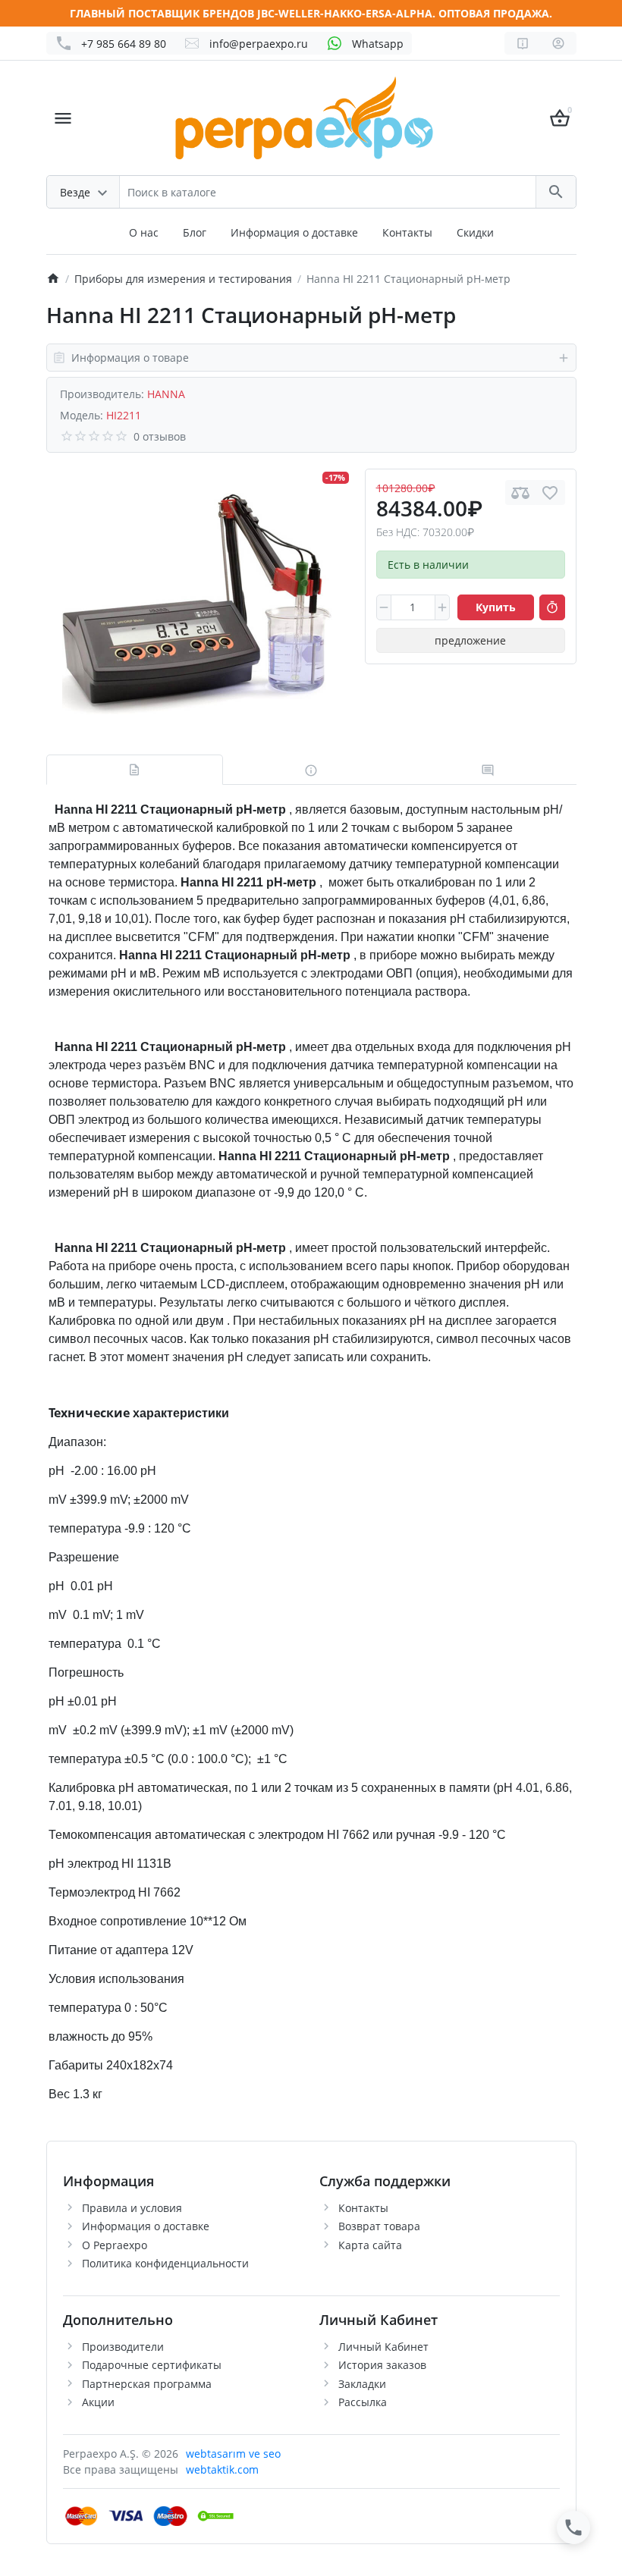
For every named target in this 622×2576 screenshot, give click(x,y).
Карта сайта (370, 2245)
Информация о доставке (294, 232)
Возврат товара (379, 2226)
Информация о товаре (130, 358)
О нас (144, 232)
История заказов (382, 2365)
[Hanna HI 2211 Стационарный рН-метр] (197, 604)
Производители (123, 2347)
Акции (98, 2402)
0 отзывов (160, 436)
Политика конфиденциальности (165, 2263)
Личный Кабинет (383, 2347)
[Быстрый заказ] (552, 607)
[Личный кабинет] (558, 43)
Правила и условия (132, 2208)
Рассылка (363, 2402)
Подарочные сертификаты (152, 2365)
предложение (470, 640)
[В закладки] (550, 493)
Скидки (475, 232)
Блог (195, 232)
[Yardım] (523, 43)
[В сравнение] (520, 493)
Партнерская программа (147, 2384)
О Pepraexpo (115, 2245)
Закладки (362, 2384)
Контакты (407, 232)
